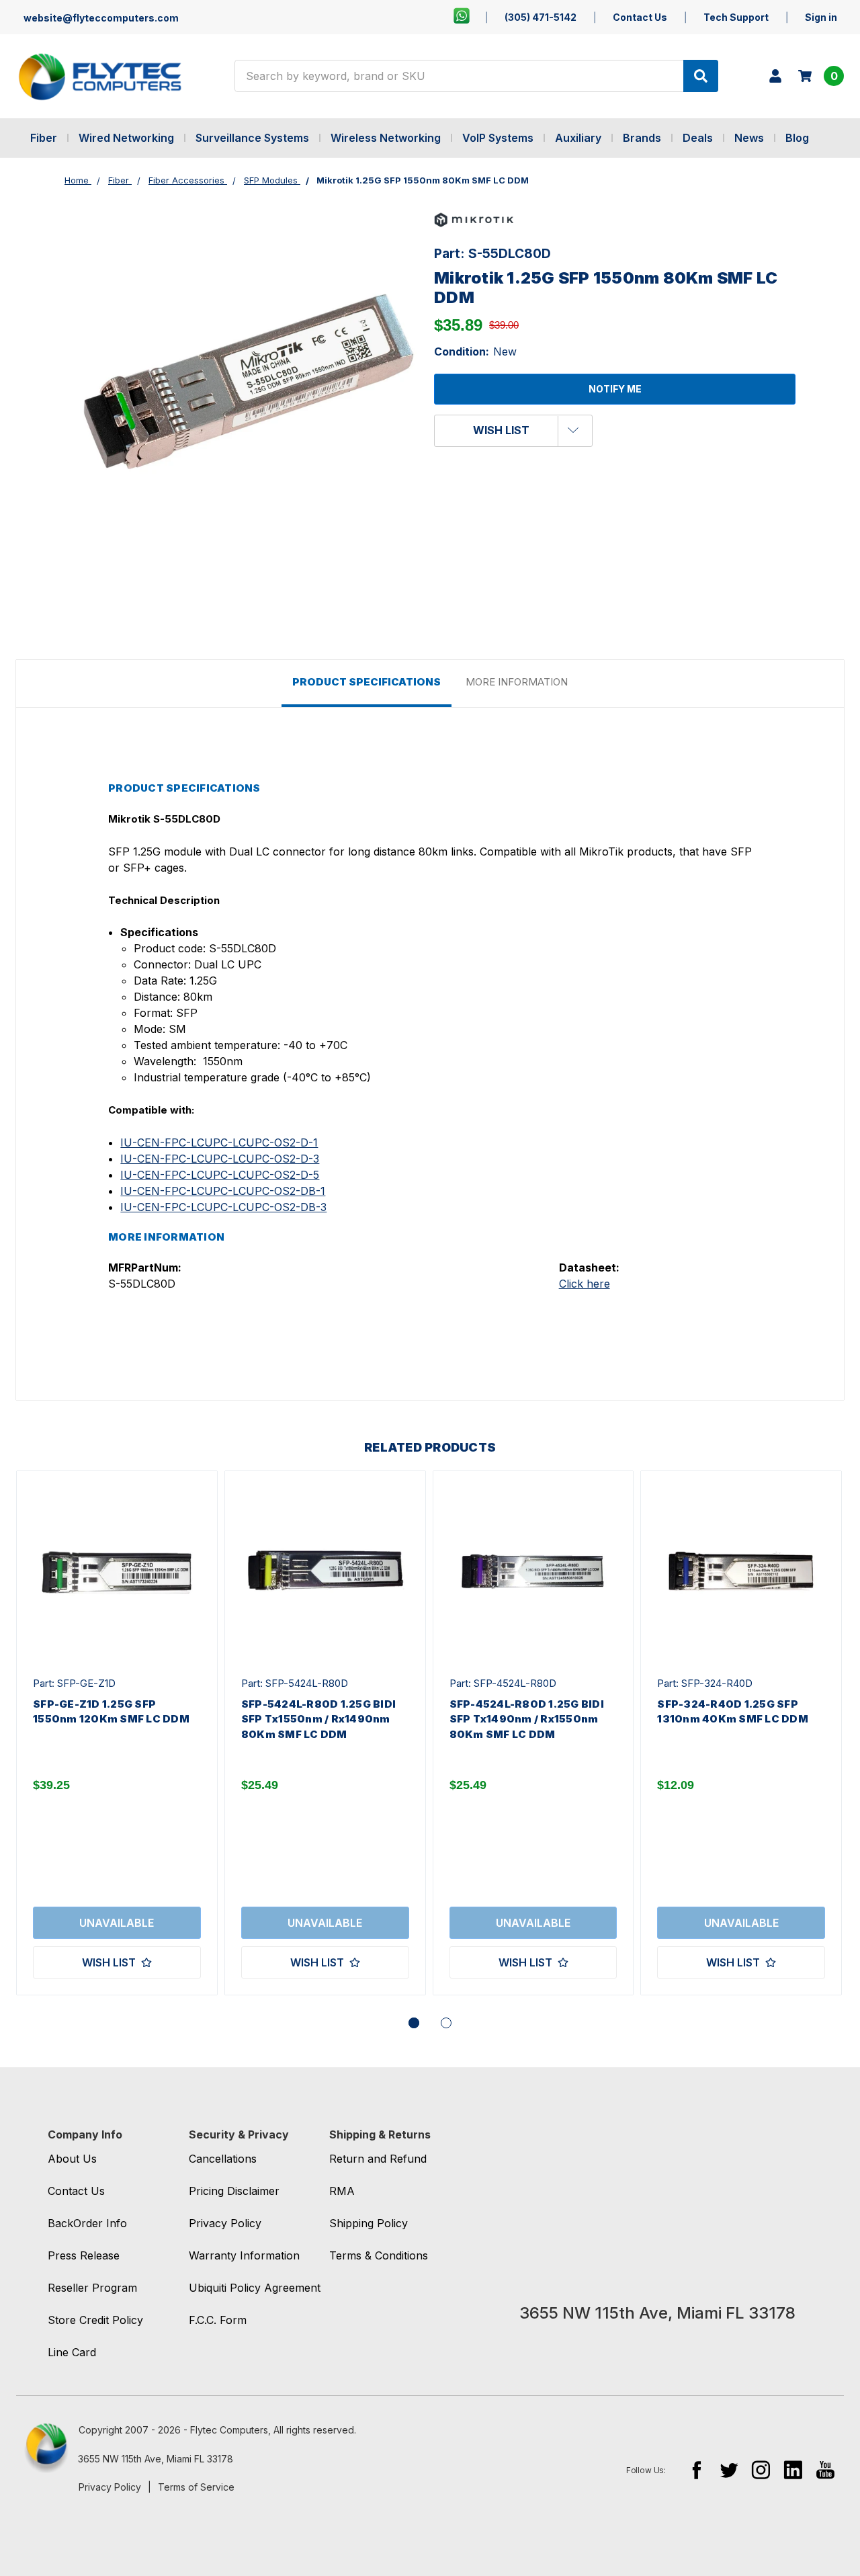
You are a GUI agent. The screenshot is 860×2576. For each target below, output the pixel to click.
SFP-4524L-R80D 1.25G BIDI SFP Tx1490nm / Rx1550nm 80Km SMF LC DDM (527, 1719)
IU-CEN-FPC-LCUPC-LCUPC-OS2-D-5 (220, 1175)
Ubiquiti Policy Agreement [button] (255, 2288)
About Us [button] (72, 2159)
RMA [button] (342, 2191)
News (749, 138)
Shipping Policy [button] (369, 2223)
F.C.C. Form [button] (218, 2320)
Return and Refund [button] (378, 2159)
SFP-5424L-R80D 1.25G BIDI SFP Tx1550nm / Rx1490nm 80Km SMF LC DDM (318, 1719)
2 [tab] (446, 2023)
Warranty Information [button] (244, 2255)
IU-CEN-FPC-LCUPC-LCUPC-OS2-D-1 (219, 1142)
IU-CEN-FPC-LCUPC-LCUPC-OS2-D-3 (220, 1159)
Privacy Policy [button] (225, 2223)
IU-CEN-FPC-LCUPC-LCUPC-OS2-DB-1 (223, 1191)
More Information (517, 682)
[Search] (701, 76)
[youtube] (825, 2469)
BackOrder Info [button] (87, 2223)
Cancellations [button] (223, 2159)
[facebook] (696, 2469)
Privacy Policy (110, 2487)
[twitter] (729, 2469)
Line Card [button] (72, 2352)
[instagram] (761, 2469)
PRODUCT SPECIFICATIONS (367, 682)
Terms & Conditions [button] (379, 2255)
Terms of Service (196, 2487)
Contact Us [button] (76, 2191)
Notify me (615, 389)
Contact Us (640, 17)
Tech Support (736, 17)
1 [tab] (414, 2023)
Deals (698, 138)
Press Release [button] (84, 2255)
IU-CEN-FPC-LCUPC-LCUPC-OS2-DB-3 (223, 1207)
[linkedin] (793, 2469)
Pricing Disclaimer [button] (234, 2191)
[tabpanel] (117, 1733)
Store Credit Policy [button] (95, 2320)
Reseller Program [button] (92, 2288)
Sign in (821, 17)
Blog (797, 138)
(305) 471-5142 (541, 17)
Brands (642, 138)
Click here (585, 1284)
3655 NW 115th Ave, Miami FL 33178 (156, 2459)
